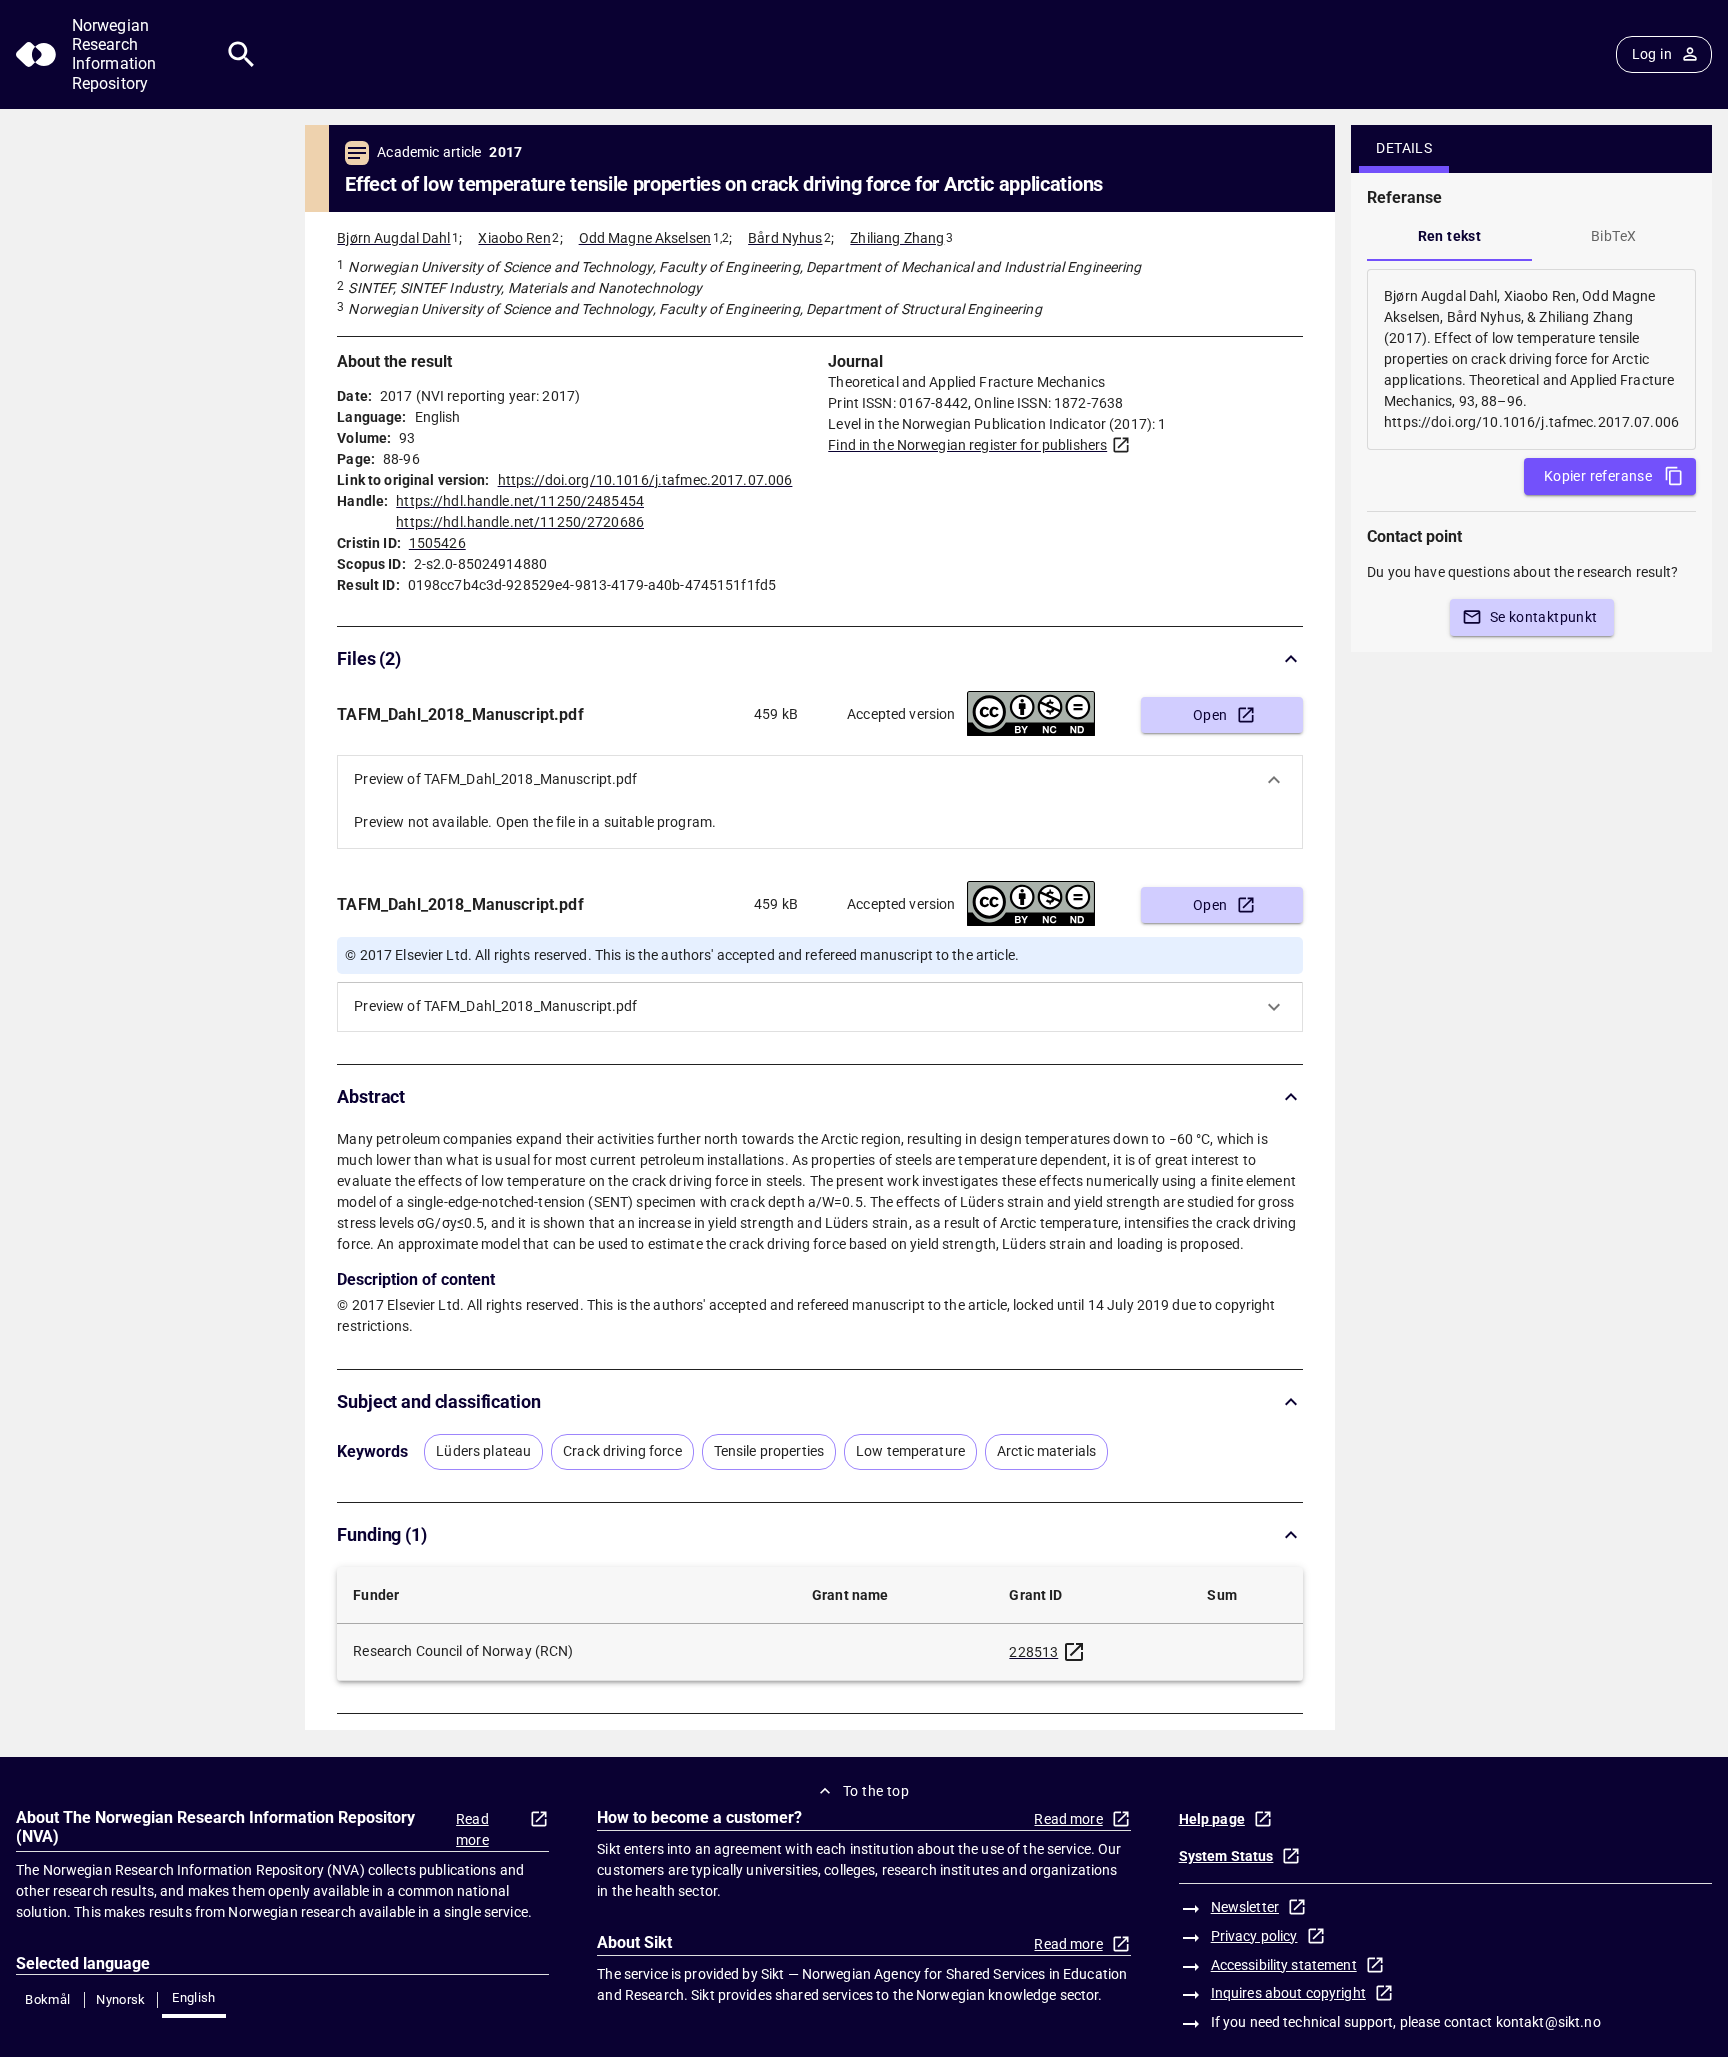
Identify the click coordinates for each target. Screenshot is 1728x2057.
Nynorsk (121, 1999)
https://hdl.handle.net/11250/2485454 (520, 501)
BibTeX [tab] (1613, 236)
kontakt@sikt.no (1548, 2022)
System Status (1226, 1856)
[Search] (241, 54)
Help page (1212, 1819)
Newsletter (1245, 1907)
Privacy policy (1254, 1936)
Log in (1652, 54)
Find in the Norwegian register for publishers (967, 445)
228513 (1033, 1652)
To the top (876, 1791)
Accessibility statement (1284, 1965)
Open (1210, 715)
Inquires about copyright (1288, 1993)
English (194, 1997)
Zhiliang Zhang (897, 238)
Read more (472, 1829)
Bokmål (47, 1999)
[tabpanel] (1531, 359)
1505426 (437, 543)
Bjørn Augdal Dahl (393, 238)
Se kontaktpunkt (1544, 617)
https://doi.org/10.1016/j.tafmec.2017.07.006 (645, 480)
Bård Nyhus (785, 238)
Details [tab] (1404, 148)
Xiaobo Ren (514, 238)
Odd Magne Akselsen (645, 238)
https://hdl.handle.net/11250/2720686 (520, 522)
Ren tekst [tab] (1450, 236)
